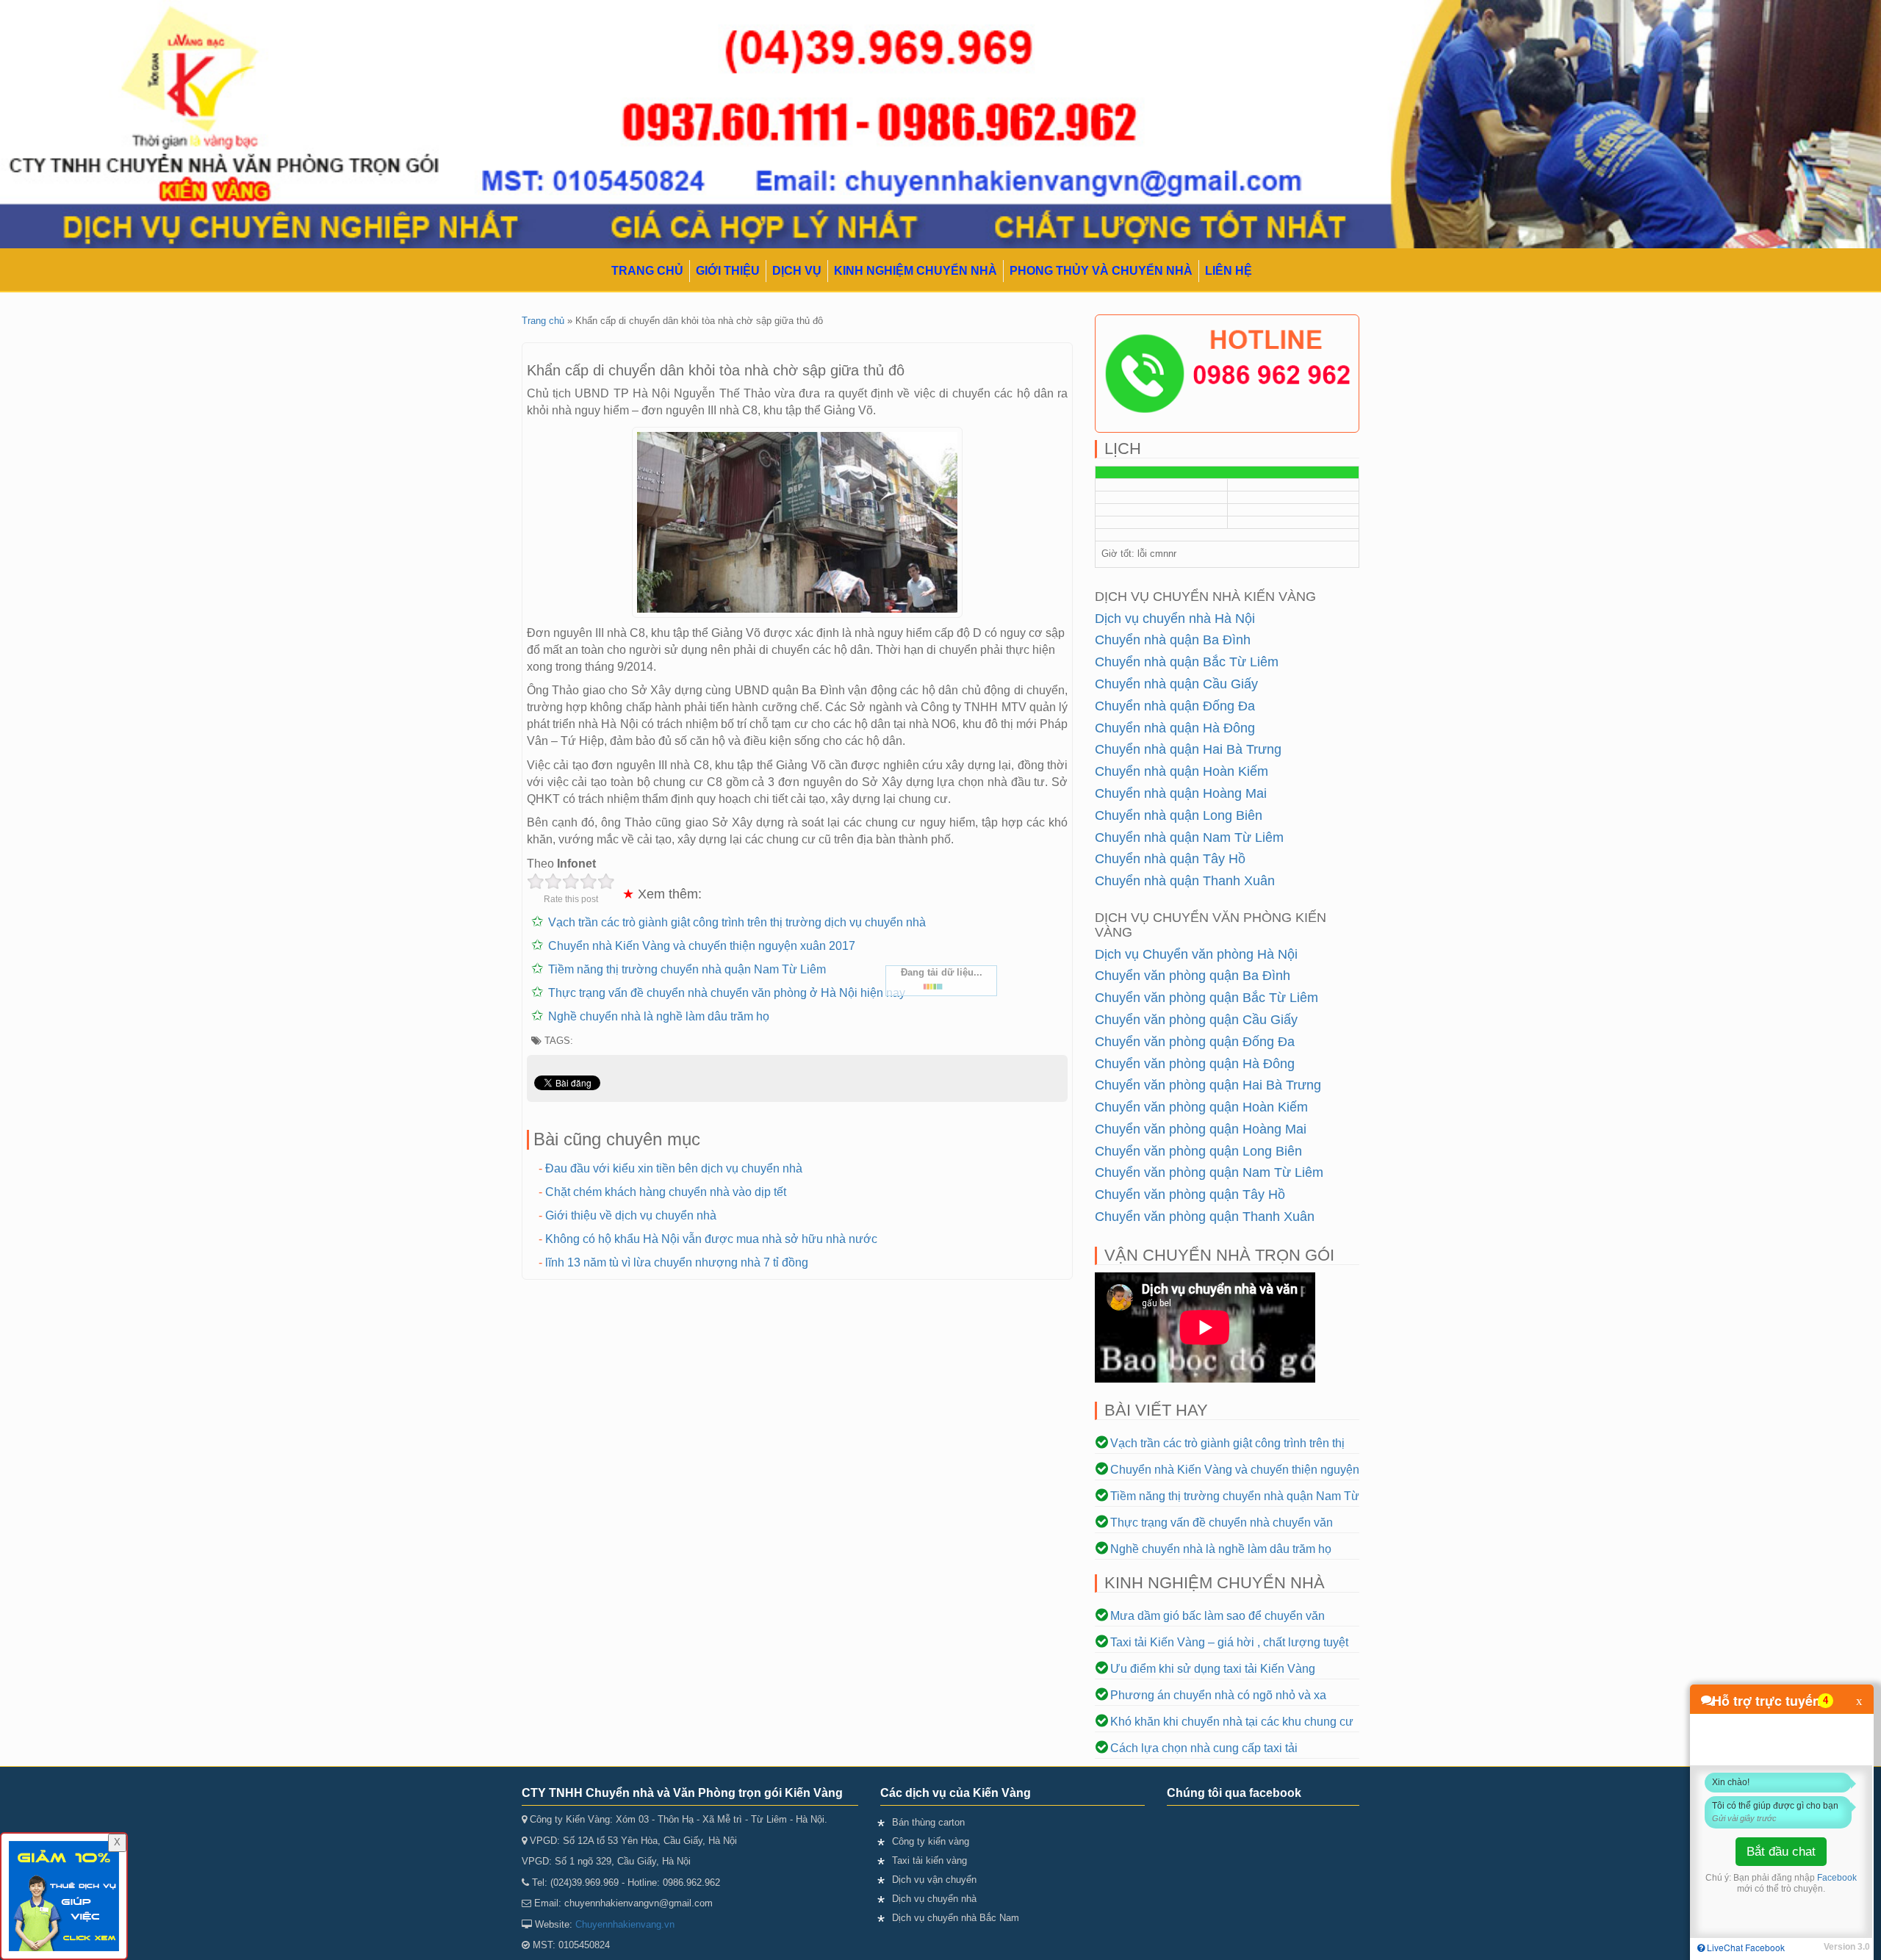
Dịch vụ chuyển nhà (934, 1899)
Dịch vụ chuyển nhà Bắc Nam (956, 1918)
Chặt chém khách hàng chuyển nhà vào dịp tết (666, 1192)
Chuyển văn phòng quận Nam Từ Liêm (1209, 1172)
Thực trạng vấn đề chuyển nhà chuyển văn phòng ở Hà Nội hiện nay (727, 993)
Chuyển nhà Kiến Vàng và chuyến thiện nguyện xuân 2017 (702, 946)
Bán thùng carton (928, 1822)
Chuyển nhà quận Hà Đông (1175, 728)
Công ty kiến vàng (931, 1841)
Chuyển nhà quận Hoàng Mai (1181, 793)
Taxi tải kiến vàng (929, 1860)
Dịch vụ (797, 271)
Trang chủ (647, 271)
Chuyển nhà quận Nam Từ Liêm (1189, 837)
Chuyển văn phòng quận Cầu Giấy (1196, 1020)
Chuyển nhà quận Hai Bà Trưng (1188, 749)
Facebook (1837, 1878)
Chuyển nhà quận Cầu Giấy (1176, 684)
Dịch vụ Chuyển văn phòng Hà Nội (1196, 954)
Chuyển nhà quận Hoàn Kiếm (1182, 771)
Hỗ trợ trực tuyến (1766, 1701)
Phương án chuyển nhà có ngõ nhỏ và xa (1218, 1695)
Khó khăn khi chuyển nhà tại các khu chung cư (1232, 1722)
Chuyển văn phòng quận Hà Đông (1195, 1064)
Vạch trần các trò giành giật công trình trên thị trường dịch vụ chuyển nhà (737, 922)
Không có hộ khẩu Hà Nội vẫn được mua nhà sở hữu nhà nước (711, 1239)
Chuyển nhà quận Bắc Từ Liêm (1187, 662)
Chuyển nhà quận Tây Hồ (1170, 859)
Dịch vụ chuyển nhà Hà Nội (1175, 619)
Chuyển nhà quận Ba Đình (1173, 640)
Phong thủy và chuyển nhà (1101, 271)
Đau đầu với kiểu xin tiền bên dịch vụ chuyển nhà (674, 1168)
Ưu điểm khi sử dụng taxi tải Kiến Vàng (1213, 1669)
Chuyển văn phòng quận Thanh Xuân (1205, 1217)
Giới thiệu (728, 271)
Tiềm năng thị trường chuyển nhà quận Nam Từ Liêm (687, 969)
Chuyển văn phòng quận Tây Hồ (1190, 1195)
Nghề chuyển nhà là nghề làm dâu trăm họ (659, 1016)
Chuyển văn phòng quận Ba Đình (1193, 976)
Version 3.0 (1847, 1947)
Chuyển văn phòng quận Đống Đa (1195, 1042)
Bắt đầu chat (1781, 1852)
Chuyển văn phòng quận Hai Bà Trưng (1208, 1085)
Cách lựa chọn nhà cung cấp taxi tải (1204, 1748)
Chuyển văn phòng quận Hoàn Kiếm (1201, 1107)
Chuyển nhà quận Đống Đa (1175, 706)
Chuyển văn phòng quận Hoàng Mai (1201, 1129)
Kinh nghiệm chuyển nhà (916, 271)
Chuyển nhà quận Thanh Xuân (1185, 881)
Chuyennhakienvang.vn (625, 1924)
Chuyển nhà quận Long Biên (1179, 815)
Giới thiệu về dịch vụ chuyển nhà (631, 1215)
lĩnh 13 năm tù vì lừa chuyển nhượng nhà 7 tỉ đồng (677, 1262)
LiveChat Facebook (1745, 1947)
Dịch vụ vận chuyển (934, 1880)
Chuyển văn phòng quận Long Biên (1198, 1151)
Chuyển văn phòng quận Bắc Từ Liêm (1206, 998)
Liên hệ (1229, 271)
